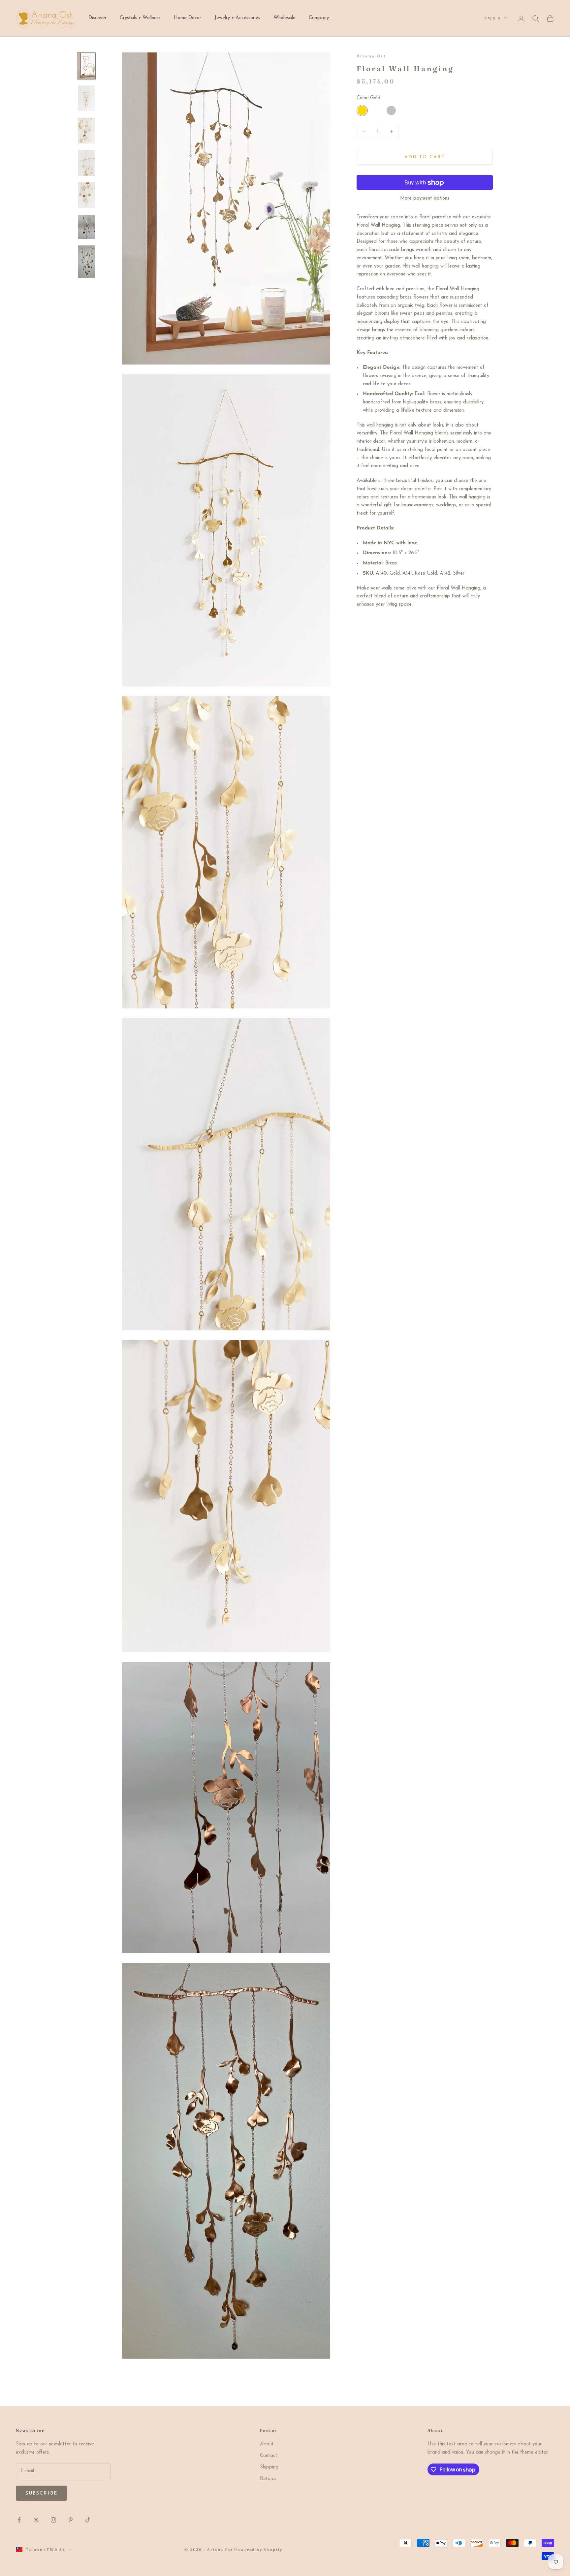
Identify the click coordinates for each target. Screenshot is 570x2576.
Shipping (269, 2467)
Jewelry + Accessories (237, 18)
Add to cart (425, 157)
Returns (268, 2479)
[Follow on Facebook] (19, 2520)
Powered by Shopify (258, 2550)
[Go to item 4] (86, 163)
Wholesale (285, 18)
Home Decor (188, 18)
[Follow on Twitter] (36, 2520)
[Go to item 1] (86, 66)
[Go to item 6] (86, 227)
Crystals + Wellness (140, 18)
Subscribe (41, 2493)
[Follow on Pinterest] (71, 2520)
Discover (97, 18)
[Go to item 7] (86, 262)
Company (319, 18)
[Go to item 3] (86, 131)
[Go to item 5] (86, 195)
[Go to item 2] (86, 98)
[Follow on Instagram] (53, 2520)
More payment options (425, 199)
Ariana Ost (371, 56)
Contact (269, 2456)
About (267, 2444)
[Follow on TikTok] (88, 2520)
